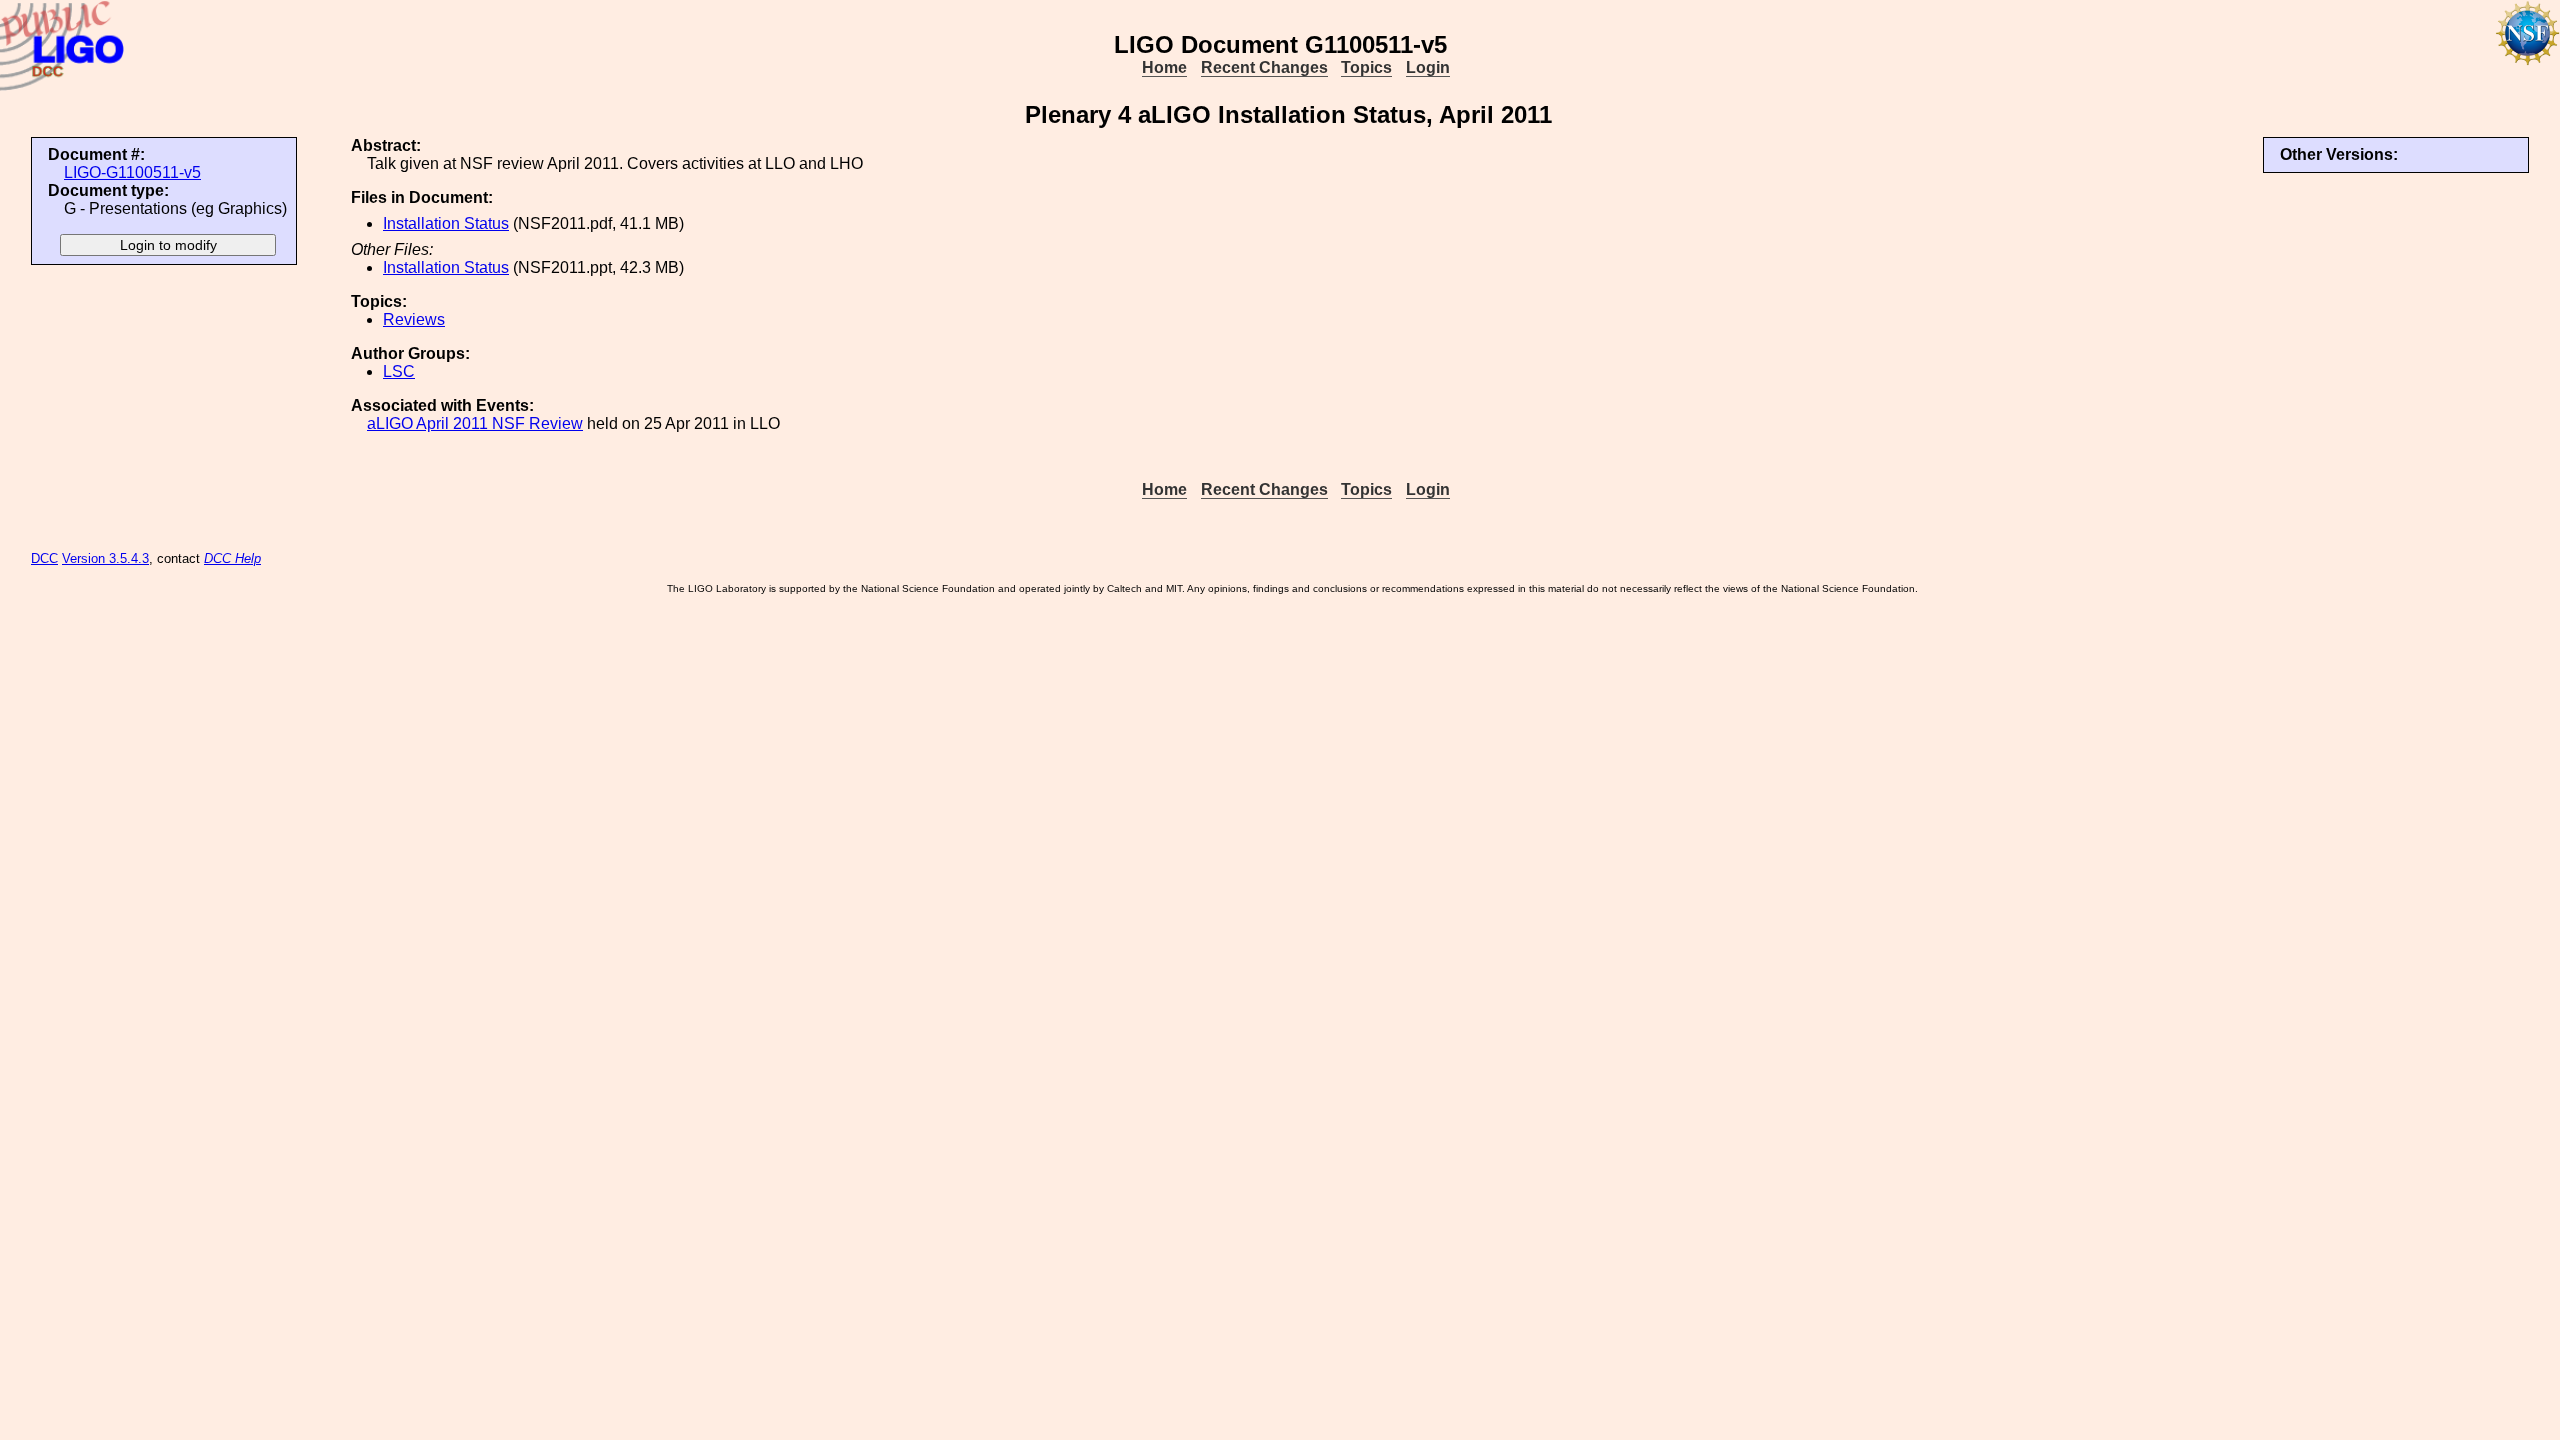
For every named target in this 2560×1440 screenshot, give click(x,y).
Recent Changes (1264, 67)
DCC (44, 558)
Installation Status (446, 223)
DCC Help (232, 558)
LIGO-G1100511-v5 (132, 172)
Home (1164, 67)
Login (1428, 67)
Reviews (414, 319)
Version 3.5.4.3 (105, 558)
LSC (399, 371)
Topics (1366, 67)
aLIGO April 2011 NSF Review (475, 423)
